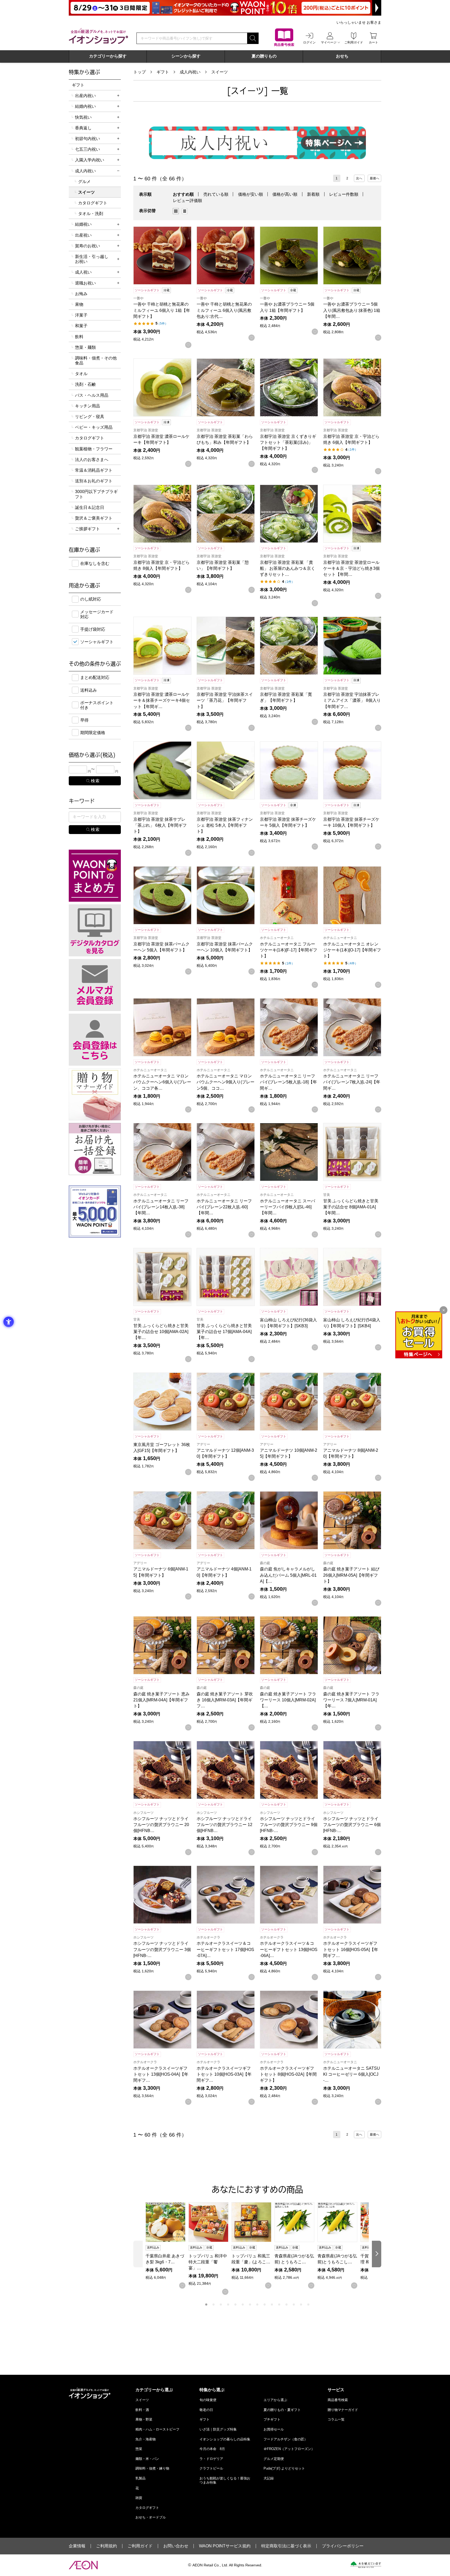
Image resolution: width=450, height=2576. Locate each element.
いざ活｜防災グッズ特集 (218, 2429)
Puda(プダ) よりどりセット (284, 2468)
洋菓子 (81, 315)
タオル (81, 374)
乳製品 (140, 2478)
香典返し (83, 128)
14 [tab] (301, 2304)
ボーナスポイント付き (97, 705)
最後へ (374, 178)
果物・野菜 (144, 2419)
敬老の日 (206, 2410)
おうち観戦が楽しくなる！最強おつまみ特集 (225, 2480)
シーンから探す (186, 56)
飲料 (79, 337)
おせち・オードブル (151, 2517)
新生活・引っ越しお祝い (92, 259)
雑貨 (139, 2498)
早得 (84, 720)
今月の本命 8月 (212, 2449)
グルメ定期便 (274, 2459)
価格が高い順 (285, 194)
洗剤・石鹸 (85, 384)
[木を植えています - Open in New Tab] (366, 2565)
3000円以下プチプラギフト (96, 494)
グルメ (84, 182)
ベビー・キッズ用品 (94, 427)
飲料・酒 (142, 2410)
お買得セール (274, 2429)
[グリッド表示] (176, 211)
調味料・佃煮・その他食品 (96, 361)
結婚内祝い (85, 106)
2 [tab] (214, 2304)
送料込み (89, 690)
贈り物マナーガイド (343, 2410)
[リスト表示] (185, 211)
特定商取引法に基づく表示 (286, 2546)
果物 (79, 304)
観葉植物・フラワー (94, 449)
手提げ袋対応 (93, 629)
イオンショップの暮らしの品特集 (225, 2439)
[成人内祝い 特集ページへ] (257, 143)
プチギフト (272, 2419)
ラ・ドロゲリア (211, 2459)
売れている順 (216, 194)
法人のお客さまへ (92, 460)
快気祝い (83, 117)
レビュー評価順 (187, 201)
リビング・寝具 (90, 417)
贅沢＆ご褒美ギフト (94, 518)
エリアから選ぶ (275, 2400)
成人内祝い (190, 72)
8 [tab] (257, 2304)
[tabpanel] (167, 2246)
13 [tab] (294, 2304)
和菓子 (81, 326)
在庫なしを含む (95, 563)
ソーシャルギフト (97, 642)
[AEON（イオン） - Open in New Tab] (83, 2565)
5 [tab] (235, 2304)
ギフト (163, 72)
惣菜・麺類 (85, 347)
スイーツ (220, 72)
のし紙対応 (91, 599)
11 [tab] (279, 2304)
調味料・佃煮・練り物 (152, 2468)
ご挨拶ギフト (87, 529)
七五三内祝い (87, 149)
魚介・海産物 (146, 2439)
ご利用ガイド (140, 2546)
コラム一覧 (336, 2419)
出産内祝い (85, 96)
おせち (342, 56)
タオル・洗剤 (91, 214)
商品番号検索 (338, 2400)
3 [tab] (221, 2304)
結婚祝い (83, 224)
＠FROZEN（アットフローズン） (289, 2449)
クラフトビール (211, 2468)
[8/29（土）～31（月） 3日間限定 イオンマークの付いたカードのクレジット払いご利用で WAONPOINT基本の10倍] (225, 8)
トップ (140, 72)
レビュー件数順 (344, 194)
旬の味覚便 (208, 2400)
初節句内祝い (87, 139)
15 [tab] (308, 2304)
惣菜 (139, 2449)
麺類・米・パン (147, 2459)
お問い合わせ (176, 2546)
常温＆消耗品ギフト (94, 470)
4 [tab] (228, 2304)
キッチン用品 (87, 406)
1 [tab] (206, 2304)
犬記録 (269, 2478)
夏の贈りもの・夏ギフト (282, 2410)
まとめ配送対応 (95, 677)
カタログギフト (93, 203)
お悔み (81, 294)
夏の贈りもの (264, 56)
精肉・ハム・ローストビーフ (157, 2429)
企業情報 (77, 2546)
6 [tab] (243, 2304)
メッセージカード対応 (97, 614)
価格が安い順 (251, 194)
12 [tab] (286, 2304)
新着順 (313, 194)
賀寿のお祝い (87, 246)
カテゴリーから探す (108, 56)
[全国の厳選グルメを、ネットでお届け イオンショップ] (98, 36)
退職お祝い (85, 283)
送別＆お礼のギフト (94, 481)
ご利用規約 (107, 2546)
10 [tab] (272, 2304)
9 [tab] (265, 2304)
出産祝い (83, 235)
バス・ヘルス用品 (92, 395)
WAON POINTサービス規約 (225, 2546)
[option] (177, 211)
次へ (359, 178)
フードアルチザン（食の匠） (286, 2439)
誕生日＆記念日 (90, 507)
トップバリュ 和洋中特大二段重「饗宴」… (208, 2262)
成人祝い (83, 272)
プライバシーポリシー (343, 2546)
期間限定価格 (93, 733)
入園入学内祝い (90, 160)
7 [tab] (250, 2304)
